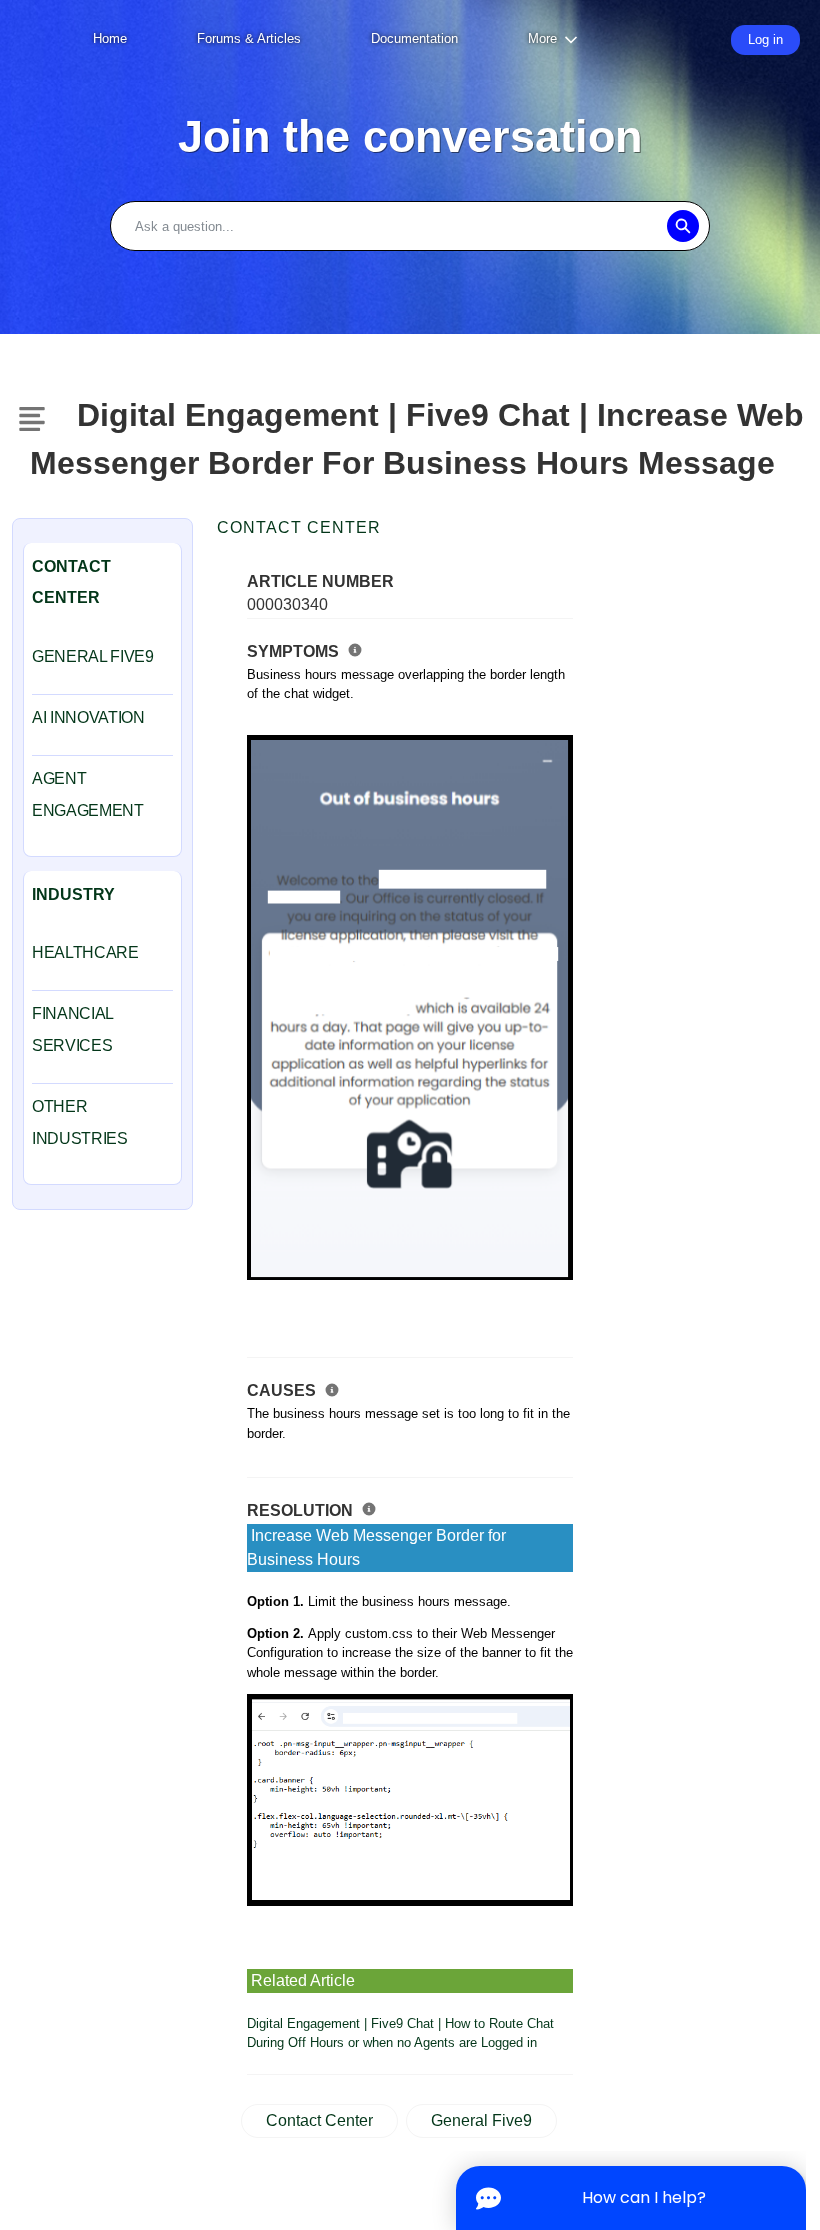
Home (110, 38)
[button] (682, 226)
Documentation (414, 38)
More (542, 38)
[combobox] (410, 226)
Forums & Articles (249, 38)
